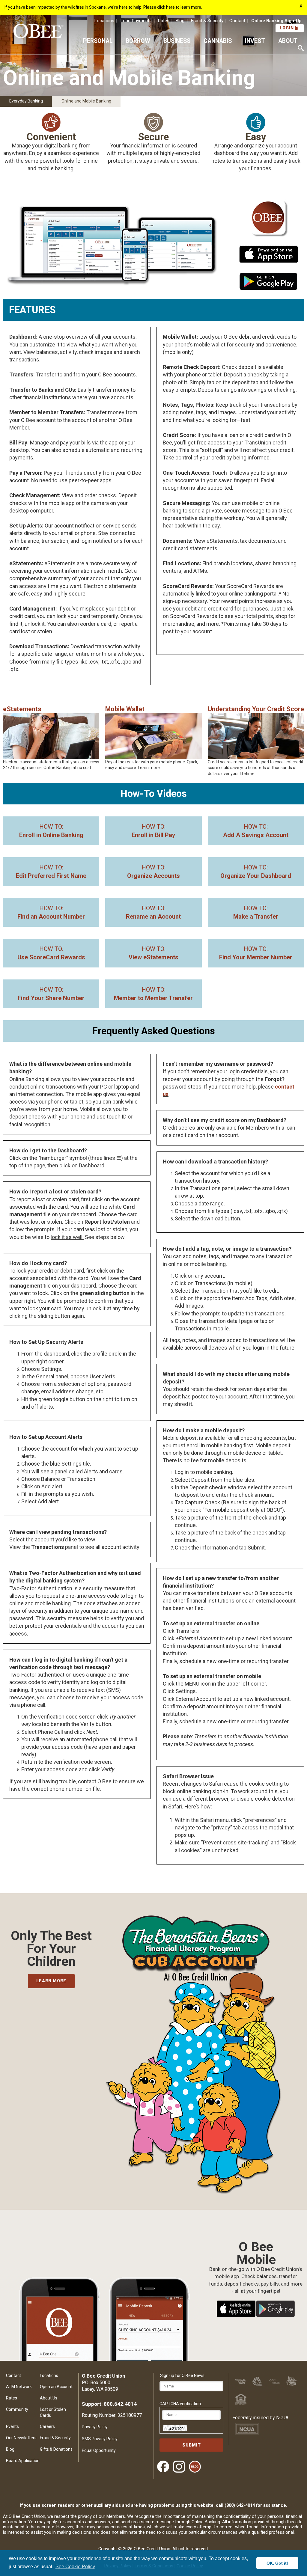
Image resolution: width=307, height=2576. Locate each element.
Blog (180, 21)
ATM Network (19, 2387)
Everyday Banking (26, 101)
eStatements (22, 709)
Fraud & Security (207, 21)
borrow (138, 41)
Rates (164, 21)
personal (98, 41)
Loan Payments (136, 21)
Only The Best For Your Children (51, 1949)
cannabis (218, 41)
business (177, 41)
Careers (47, 2426)
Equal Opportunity (99, 2450)
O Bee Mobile (256, 2247)
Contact (237, 21)
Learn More (51, 1981)
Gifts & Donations (56, 2449)
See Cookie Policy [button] (75, 2567)
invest (255, 41)
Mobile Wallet (125, 709)
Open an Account (56, 2387)
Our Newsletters (21, 2438)
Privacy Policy (95, 2427)
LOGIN (287, 28)
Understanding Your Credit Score (256, 709)
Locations (104, 21)
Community (17, 2409)
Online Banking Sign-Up (276, 21)
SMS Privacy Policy (100, 2439)
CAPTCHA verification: (181, 2404)
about (288, 41)
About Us (49, 2398)
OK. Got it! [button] (277, 2563)
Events (12, 2426)
